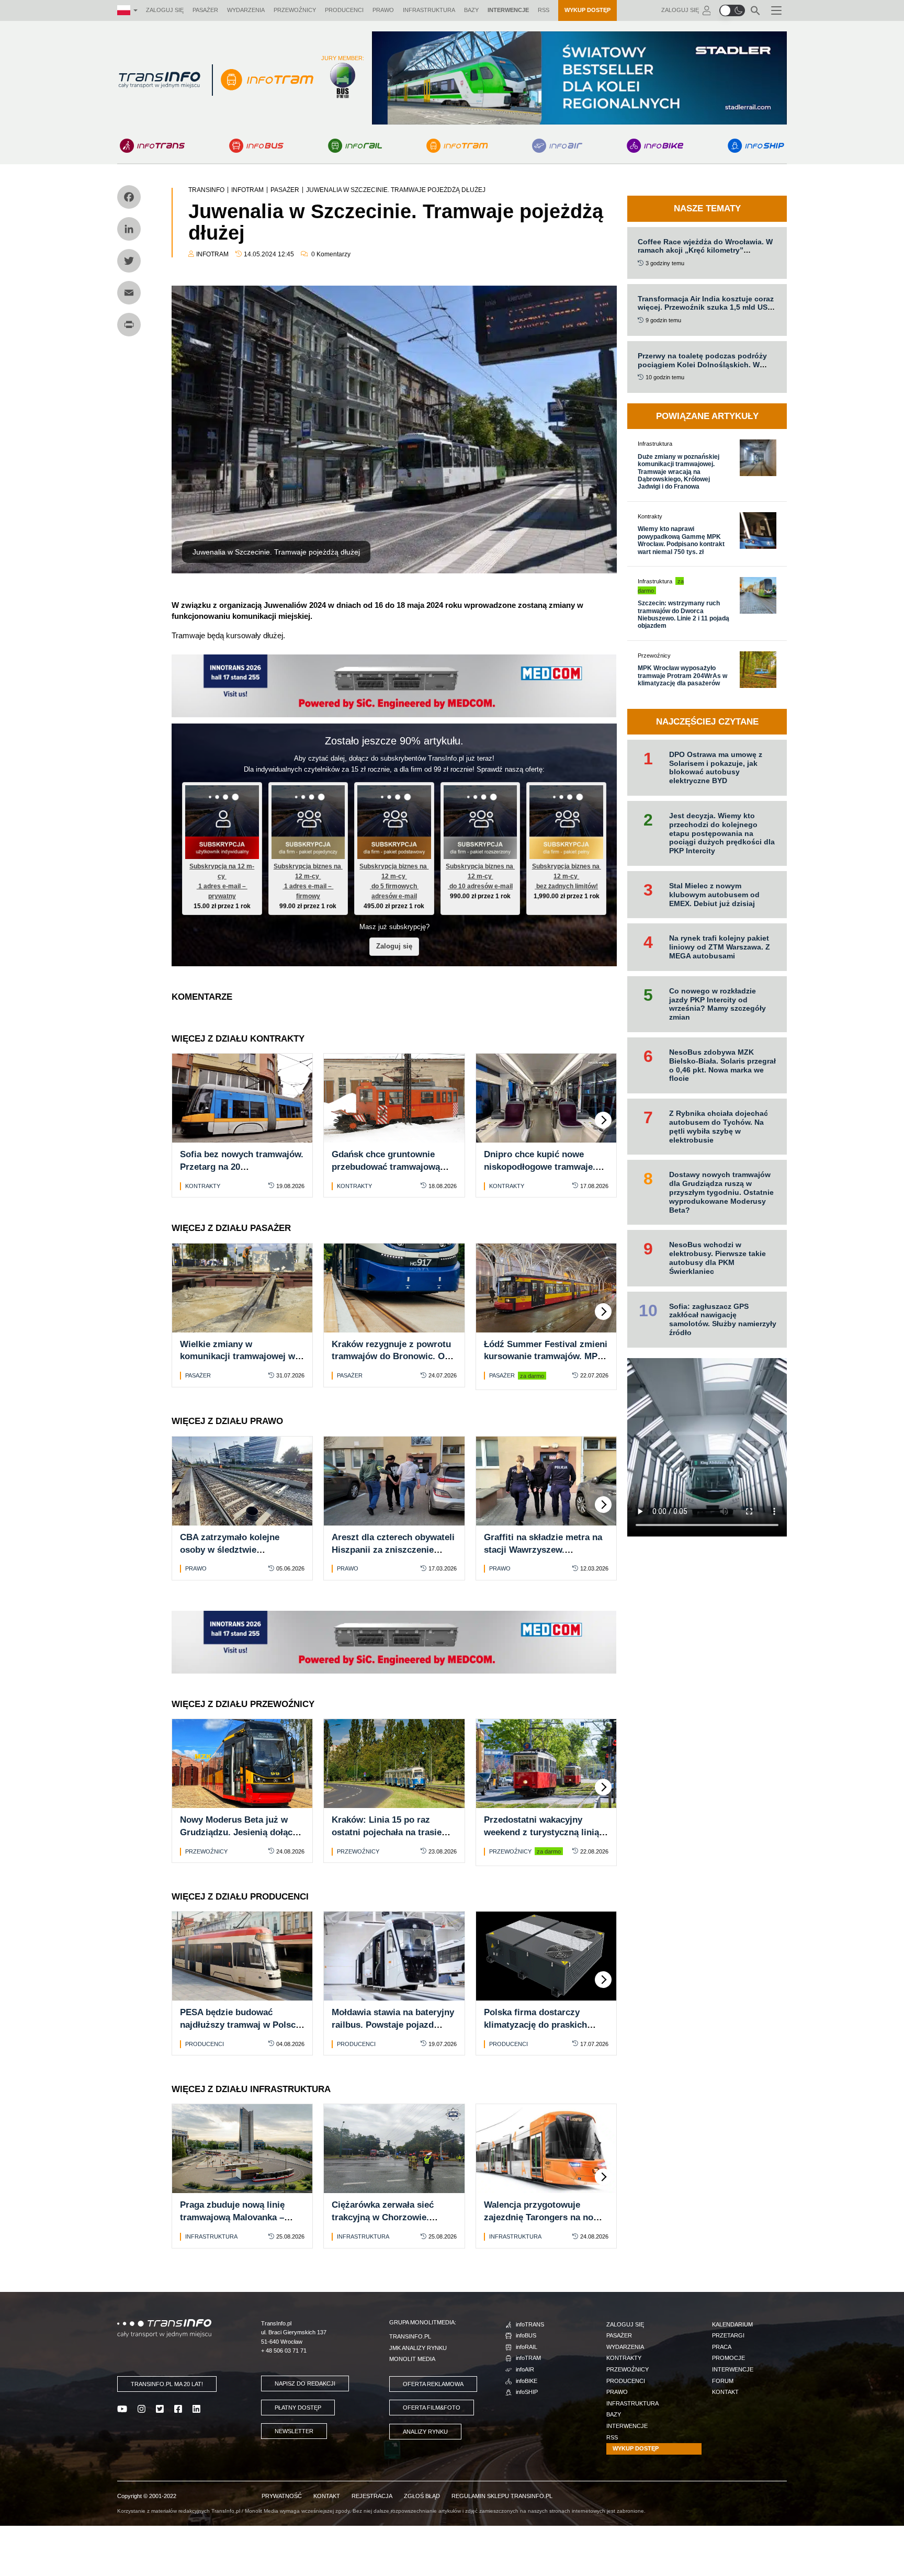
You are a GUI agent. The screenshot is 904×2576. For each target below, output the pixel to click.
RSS (544, 10)
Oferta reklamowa (433, 2384)
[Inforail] (355, 146)
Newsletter (294, 2431)
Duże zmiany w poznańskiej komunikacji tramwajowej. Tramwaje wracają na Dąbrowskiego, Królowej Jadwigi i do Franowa (679, 472)
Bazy (471, 10)
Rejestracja (372, 2496)
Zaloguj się (165, 10)
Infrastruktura (429, 10)
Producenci (344, 10)
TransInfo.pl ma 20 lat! (167, 2384)
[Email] (129, 293)
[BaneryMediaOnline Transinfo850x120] (394, 685)
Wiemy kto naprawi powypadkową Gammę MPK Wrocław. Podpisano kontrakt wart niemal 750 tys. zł (681, 540)
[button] (732, 10)
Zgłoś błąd (422, 2496)
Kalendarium (732, 2324)
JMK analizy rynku (418, 2348)
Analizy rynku (425, 2432)
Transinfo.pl (410, 2336)
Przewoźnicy (295, 10)
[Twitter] (129, 261)
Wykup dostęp (587, 10)
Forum (723, 2381)
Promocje (728, 2358)
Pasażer (205, 10)
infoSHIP (527, 2392)
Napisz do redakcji (305, 2383)
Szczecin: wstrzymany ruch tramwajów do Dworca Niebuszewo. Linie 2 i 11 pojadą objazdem (683, 614)
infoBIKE (527, 2381)
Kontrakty (203, 1186)
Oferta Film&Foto (432, 2408)
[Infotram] (457, 146)
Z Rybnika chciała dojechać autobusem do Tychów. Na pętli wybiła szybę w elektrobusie (719, 1126)
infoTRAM (528, 2358)
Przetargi (728, 2335)
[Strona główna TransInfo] (159, 80)
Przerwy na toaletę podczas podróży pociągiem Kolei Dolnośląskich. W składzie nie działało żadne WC (702, 365)
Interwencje (508, 10)
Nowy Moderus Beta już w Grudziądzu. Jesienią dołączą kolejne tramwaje (241, 1832)
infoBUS (526, 2335)
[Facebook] (129, 197)
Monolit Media (412, 2359)
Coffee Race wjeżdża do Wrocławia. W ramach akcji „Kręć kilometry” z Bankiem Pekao (705, 251)
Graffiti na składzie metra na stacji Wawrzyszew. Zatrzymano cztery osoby (543, 1550)
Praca (722, 2347)
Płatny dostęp (298, 2408)
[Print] (129, 325)
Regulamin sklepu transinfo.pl (502, 2496)
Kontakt (725, 2392)
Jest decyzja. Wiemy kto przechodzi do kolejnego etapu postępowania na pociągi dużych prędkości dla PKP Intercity (722, 833)
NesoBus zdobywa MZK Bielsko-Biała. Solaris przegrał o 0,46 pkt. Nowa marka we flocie (722, 1065)
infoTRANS (530, 2324)
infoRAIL (527, 2347)
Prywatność (282, 2496)
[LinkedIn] (129, 229)
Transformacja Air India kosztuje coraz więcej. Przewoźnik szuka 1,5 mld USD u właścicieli (706, 308)
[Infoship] (756, 146)
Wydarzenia (246, 10)
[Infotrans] (152, 146)
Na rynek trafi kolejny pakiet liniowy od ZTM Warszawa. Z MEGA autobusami (720, 947)
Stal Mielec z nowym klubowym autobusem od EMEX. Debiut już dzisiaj (714, 895)
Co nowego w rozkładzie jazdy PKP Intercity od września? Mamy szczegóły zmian (717, 1004)
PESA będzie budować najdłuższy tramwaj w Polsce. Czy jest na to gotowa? (241, 2025)
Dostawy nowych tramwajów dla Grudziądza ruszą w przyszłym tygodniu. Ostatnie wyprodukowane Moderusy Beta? (721, 1192)
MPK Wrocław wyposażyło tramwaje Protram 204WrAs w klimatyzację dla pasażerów (682, 676)
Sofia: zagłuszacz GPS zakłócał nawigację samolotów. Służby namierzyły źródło (723, 1319)
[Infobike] (655, 146)
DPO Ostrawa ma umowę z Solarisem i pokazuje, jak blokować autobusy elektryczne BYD (716, 767)
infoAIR (525, 2369)
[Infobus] (256, 146)
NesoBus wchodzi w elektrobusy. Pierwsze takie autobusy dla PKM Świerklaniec (717, 1258)
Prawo (383, 10)
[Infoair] (557, 146)
